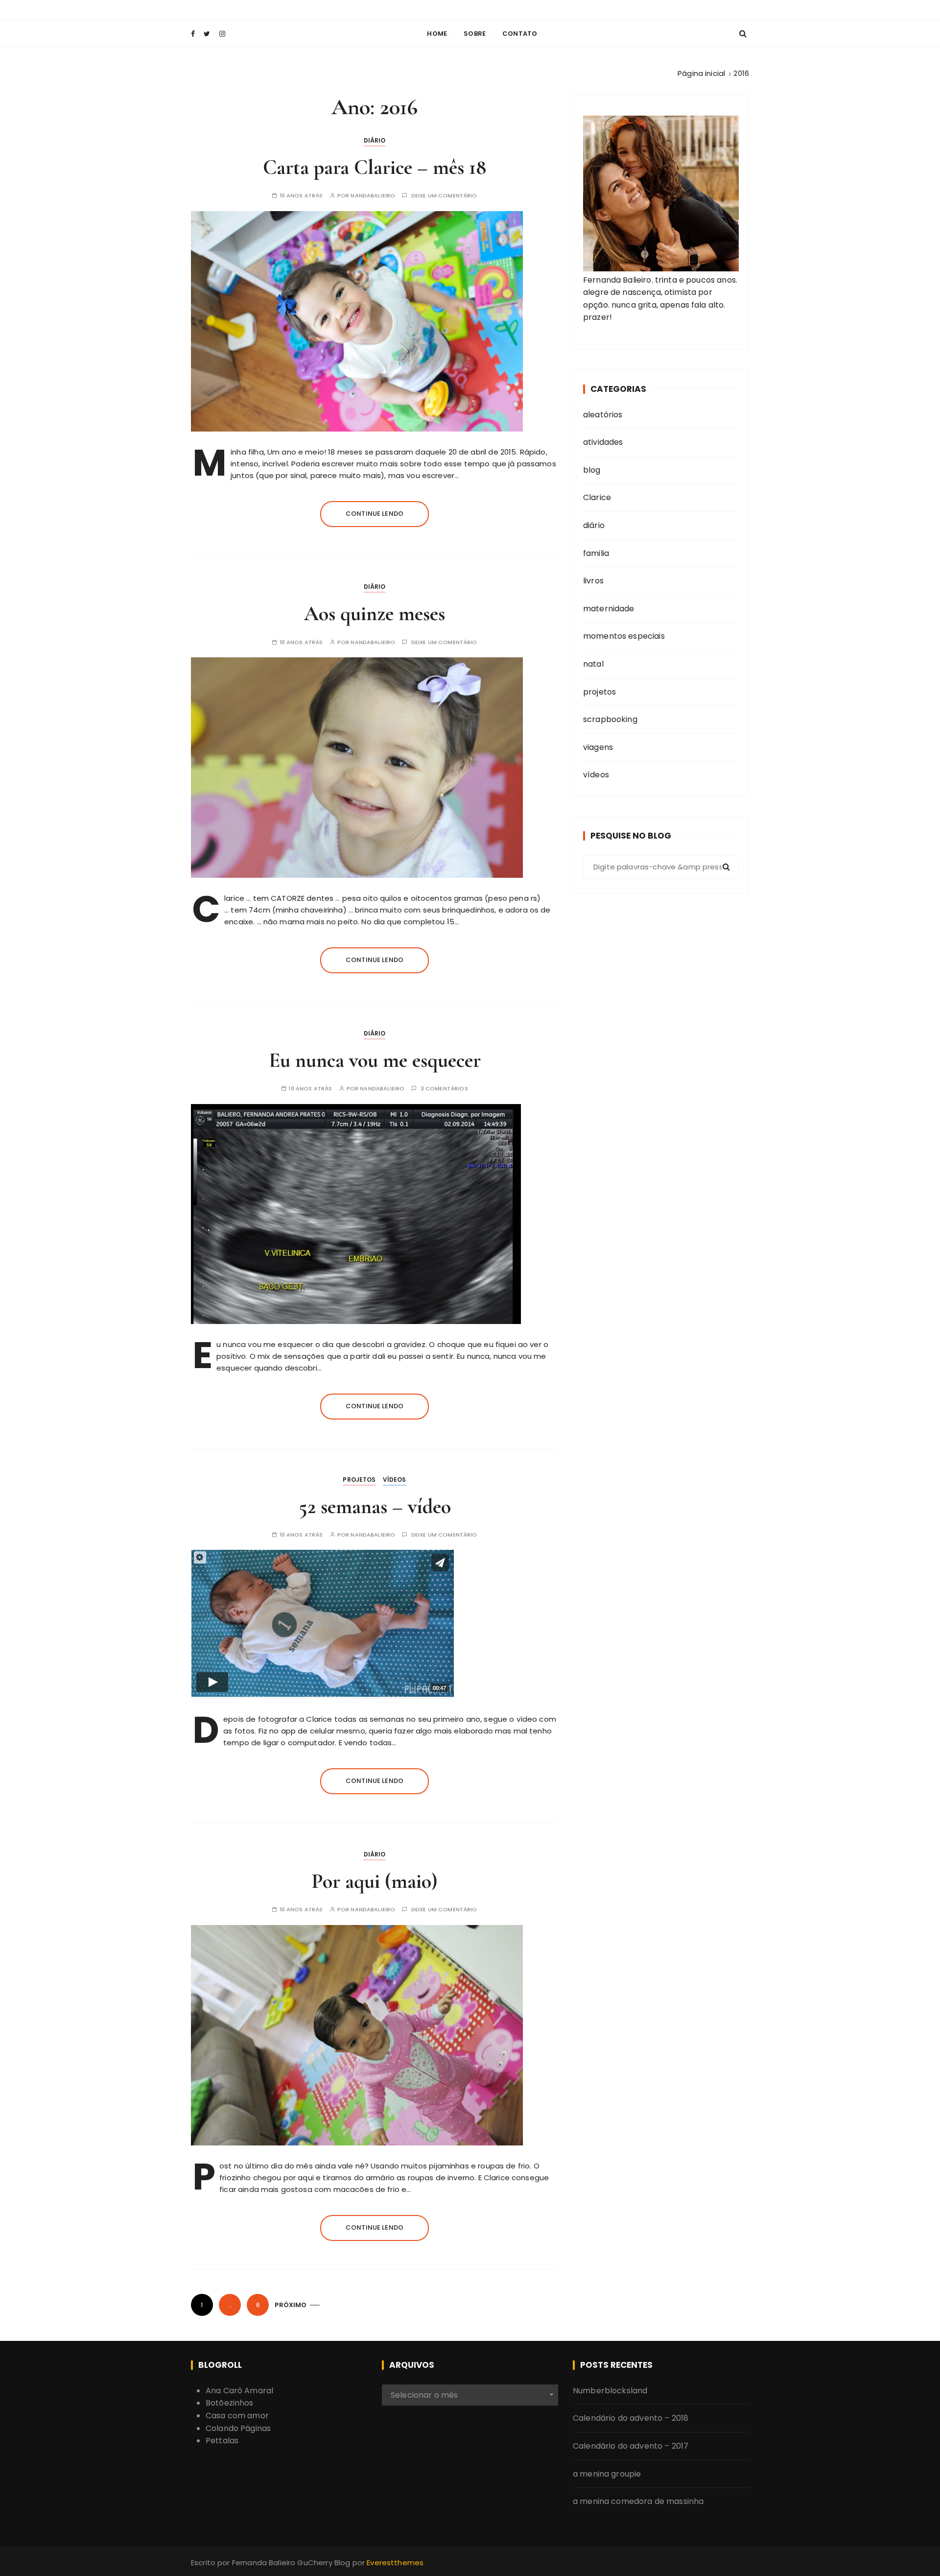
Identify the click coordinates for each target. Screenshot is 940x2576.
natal (593, 664)
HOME (437, 34)
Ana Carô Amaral (239, 2391)
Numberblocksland (610, 2391)
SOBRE (475, 34)
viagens (598, 747)
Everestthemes (395, 2563)
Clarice (597, 497)
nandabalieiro (373, 196)
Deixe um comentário (444, 196)
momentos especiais (624, 636)
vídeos (395, 1480)
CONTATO (520, 34)
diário (375, 140)
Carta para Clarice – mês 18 (375, 167)
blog (592, 470)
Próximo (291, 2305)
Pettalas (222, 2441)
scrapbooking (610, 719)
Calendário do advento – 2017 (631, 2446)
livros (593, 581)
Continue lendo (375, 514)
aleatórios (603, 415)
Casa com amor (237, 2416)
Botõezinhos (230, 2403)
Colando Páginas (238, 2428)
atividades (603, 442)
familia (596, 553)
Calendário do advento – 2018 (631, 2418)
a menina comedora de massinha (638, 2501)
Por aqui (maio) (375, 1881)
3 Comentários (444, 1089)
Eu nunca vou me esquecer (375, 1060)
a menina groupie (607, 2474)
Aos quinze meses (375, 614)
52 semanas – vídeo (375, 1506)
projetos (359, 1480)
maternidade (609, 609)
